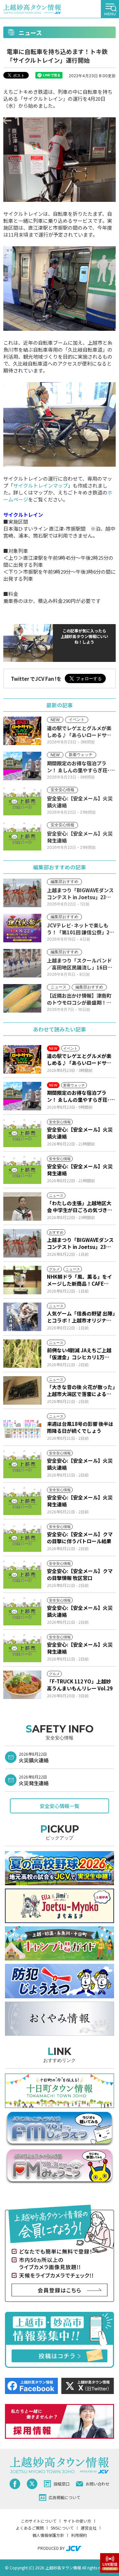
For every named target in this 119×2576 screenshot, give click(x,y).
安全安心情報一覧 (59, 1806)
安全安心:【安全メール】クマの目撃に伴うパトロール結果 (80, 1538)
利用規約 (79, 2535)
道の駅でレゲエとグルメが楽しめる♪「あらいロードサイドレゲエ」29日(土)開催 (79, 1059)
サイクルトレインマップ (40, 485)
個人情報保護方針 (48, 2535)
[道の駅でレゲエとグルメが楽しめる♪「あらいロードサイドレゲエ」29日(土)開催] (22, 1059)
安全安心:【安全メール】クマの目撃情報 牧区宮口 (80, 1574)
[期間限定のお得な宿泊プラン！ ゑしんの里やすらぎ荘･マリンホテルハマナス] (22, 1096)
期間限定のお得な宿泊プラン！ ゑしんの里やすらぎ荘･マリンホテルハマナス (81, 1096)
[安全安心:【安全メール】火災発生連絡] (22, 1170)
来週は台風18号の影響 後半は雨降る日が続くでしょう (80, 1427)
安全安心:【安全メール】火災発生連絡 (80, 1170)
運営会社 (89, 2528)
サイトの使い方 (77, 2521)
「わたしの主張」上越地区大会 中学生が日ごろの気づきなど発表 (80, 1206)
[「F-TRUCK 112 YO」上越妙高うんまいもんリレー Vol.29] (22, 1685)
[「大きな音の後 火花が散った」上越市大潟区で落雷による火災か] (22, 1390)
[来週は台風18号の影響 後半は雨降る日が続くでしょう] (22, 1427)
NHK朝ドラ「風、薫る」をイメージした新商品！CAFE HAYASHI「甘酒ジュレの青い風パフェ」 (80, 1280)
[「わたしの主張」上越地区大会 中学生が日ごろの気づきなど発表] (22, 1206)
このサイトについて (39, 2521)
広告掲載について (64, 2497)
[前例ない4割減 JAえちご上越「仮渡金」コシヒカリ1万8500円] (22, 1354)
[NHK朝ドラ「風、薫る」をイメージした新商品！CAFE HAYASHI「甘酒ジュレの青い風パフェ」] (22, 1280)
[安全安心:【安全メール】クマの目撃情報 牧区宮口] (22, 1574)
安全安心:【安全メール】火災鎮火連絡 (80, 1133)
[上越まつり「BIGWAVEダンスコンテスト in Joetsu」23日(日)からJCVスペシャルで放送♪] (22, 1243)
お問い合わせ (98, 2484)
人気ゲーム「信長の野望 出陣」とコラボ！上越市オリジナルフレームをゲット (81, 1317)
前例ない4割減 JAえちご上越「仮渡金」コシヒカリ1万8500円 (79, 1354)
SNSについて (62, 2528)
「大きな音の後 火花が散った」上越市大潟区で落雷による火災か (81, 1390)
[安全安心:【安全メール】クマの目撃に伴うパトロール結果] (22, 1538)
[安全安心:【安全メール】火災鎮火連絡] (22, 1133)
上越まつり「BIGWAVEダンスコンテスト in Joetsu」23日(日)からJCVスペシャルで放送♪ (81, 1243)
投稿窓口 (61, 2484)
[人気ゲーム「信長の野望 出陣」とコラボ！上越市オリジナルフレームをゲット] (22, 1317)
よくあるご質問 (30, 2528)
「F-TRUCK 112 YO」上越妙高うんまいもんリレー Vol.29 (80, 1685)
